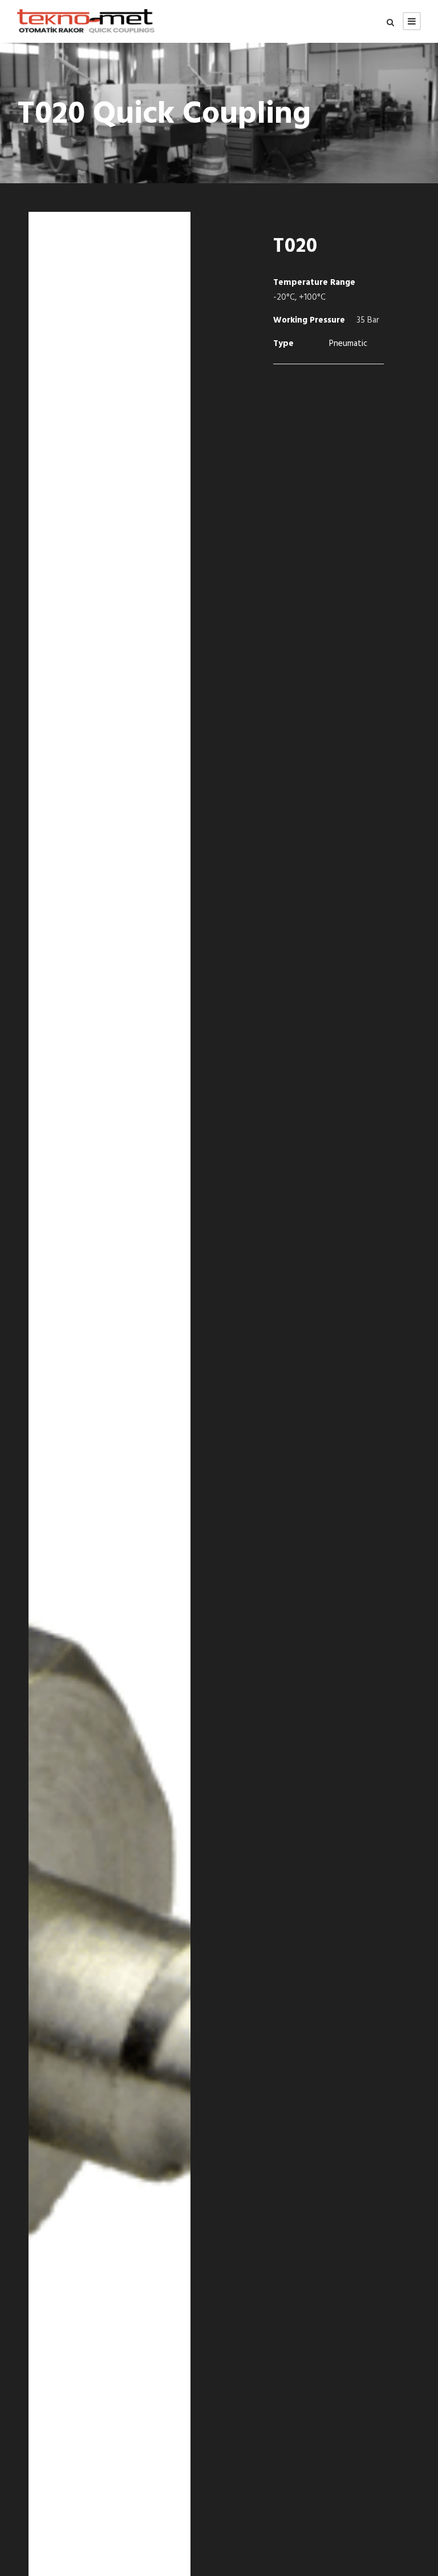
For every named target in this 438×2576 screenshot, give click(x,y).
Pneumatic (348, 344)
